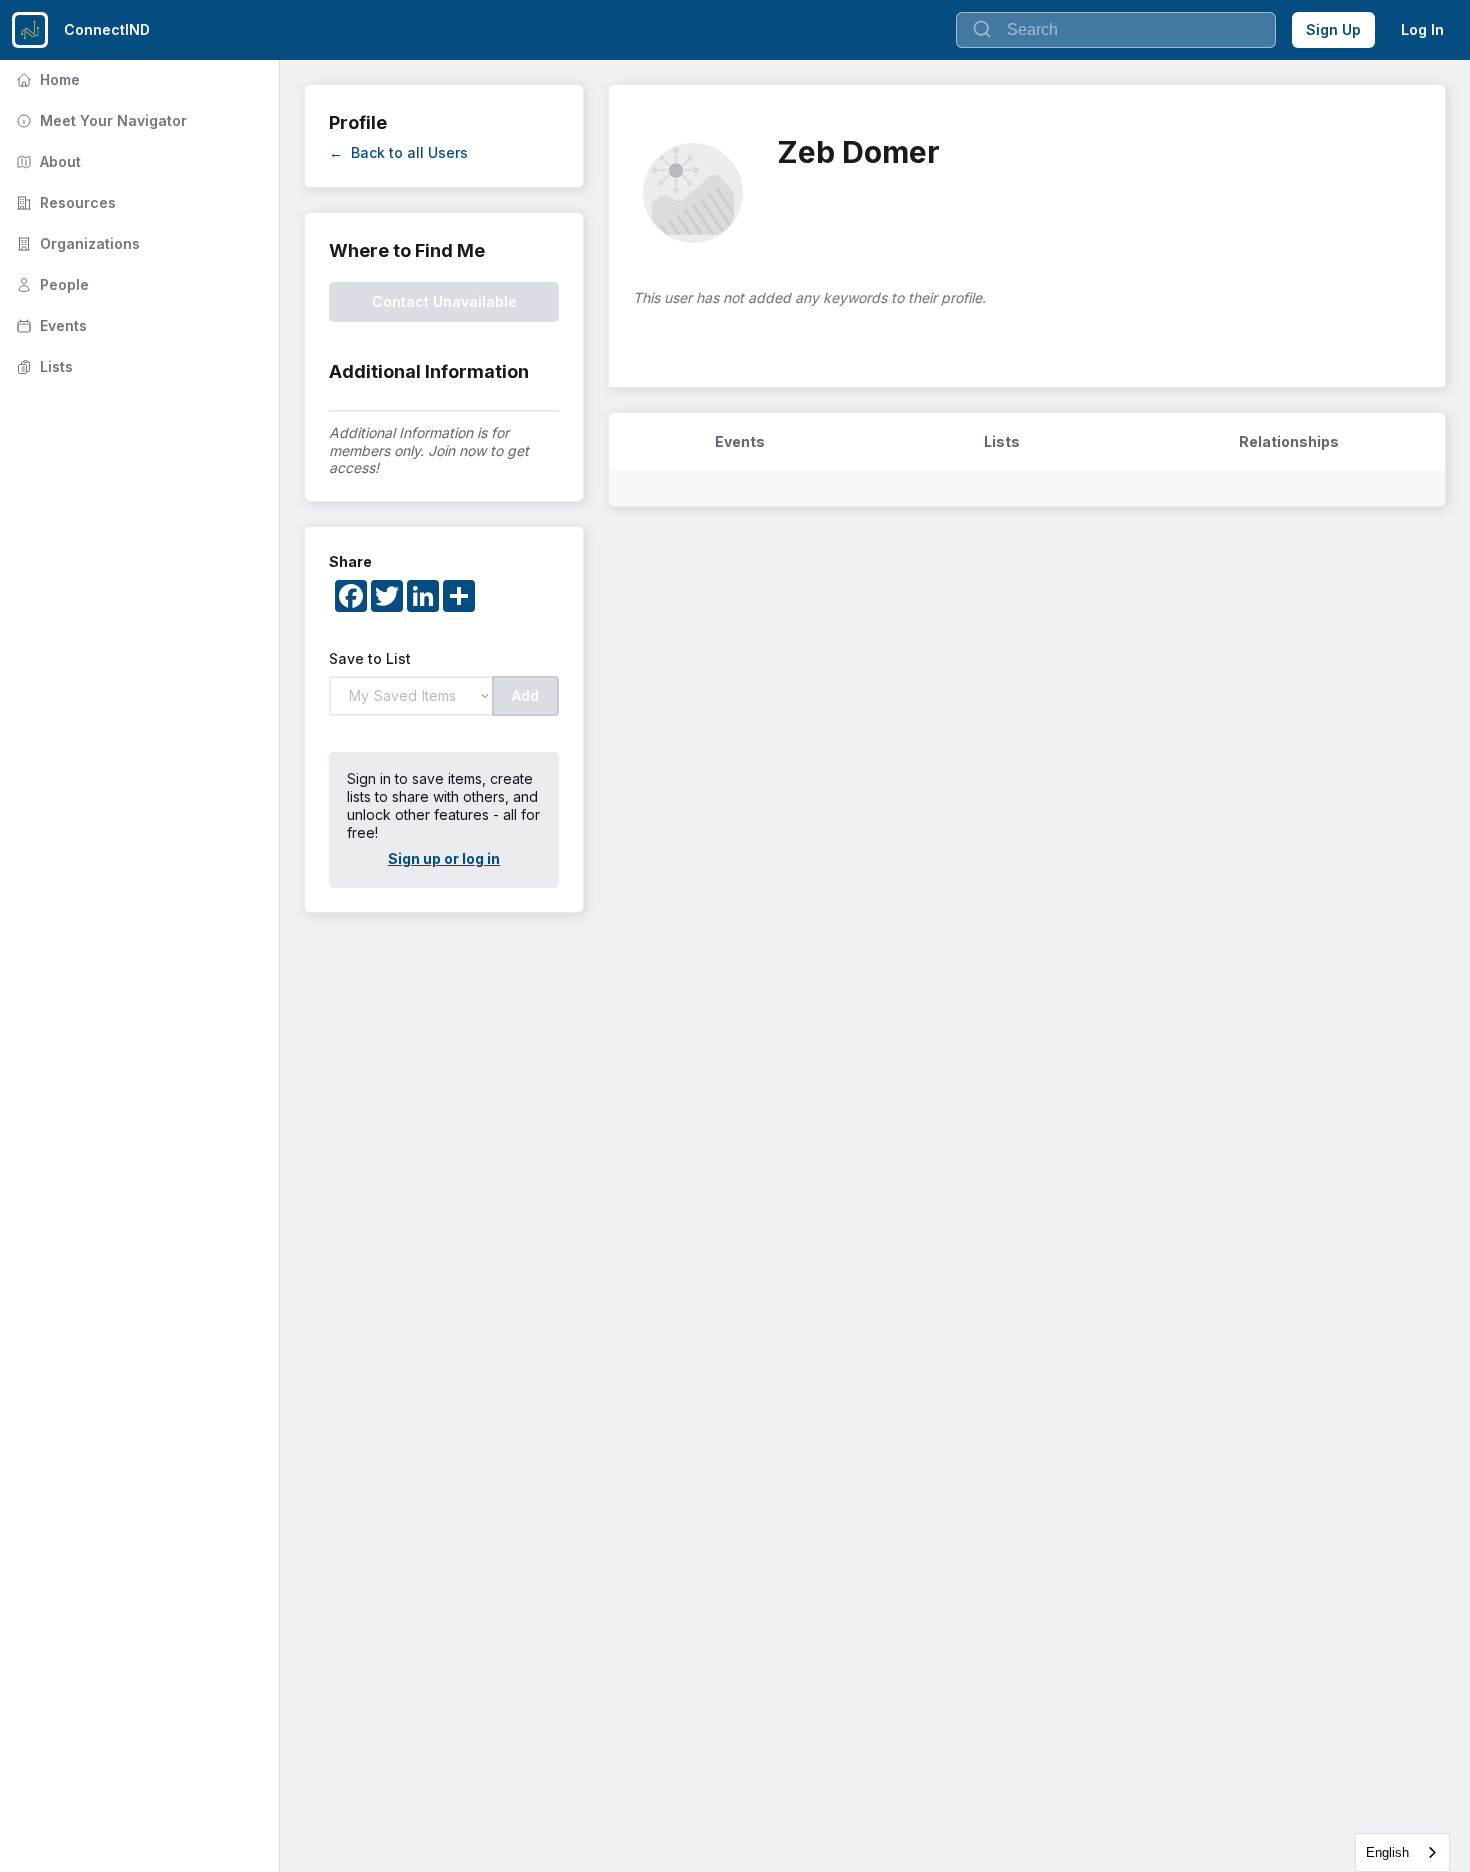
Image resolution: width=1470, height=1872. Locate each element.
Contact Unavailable (444, 301)
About (46, 161)
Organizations (76, 243)
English (1387, 1852)
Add (525, 695)
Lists (42, 366)
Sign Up (1333, 29)
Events (49, 325)
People (50, 284)
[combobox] (1402, 1852)
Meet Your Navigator (99, 120)
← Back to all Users (398, 152)
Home (46, 79)
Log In (1422, 29)
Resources (64, 202)
